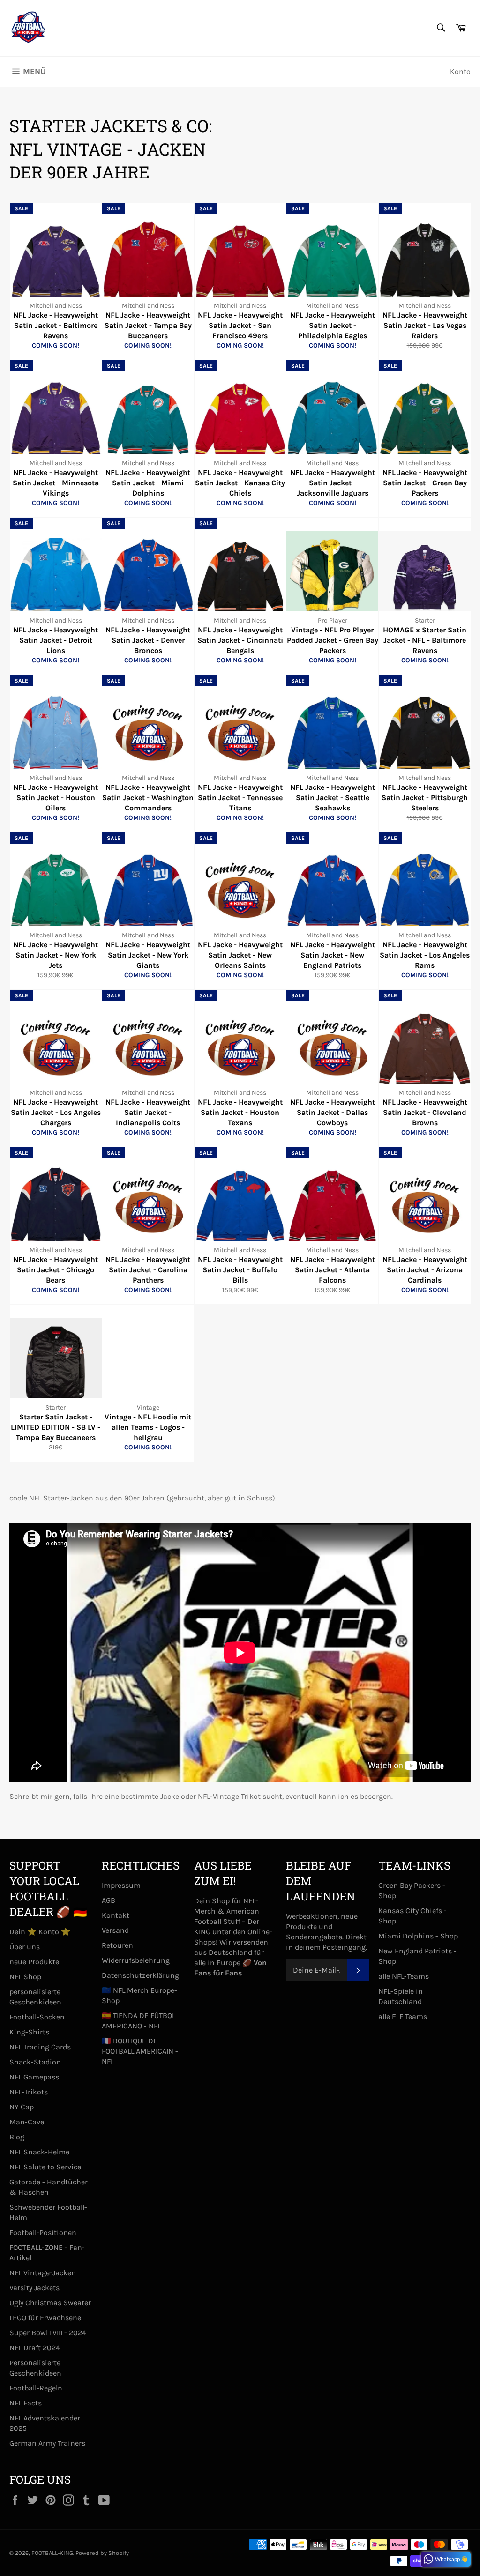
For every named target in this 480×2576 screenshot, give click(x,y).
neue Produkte (34, 1962)
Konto (460, 71)
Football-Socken (37, 2017)
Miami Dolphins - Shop (418, 1936)
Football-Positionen (43, 2232)
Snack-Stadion (35, 2062)
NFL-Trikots (29, 2092)
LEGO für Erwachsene (45, 2318)
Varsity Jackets (34, 2288)
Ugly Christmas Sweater (50, 2303)
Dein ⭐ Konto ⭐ (40, 1932)
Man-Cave (27, 2122)
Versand (115, 1930)
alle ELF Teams (403, 2016)
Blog (17, 2137)
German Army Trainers (47, 2443)
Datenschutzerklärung (140, 1975)
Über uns (25, 1947)
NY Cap (22, 2107)
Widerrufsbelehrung (136, 1960)
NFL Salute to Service (45, 2167)
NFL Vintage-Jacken (43, 2273)
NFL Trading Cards (40, 2047)
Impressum (121, 1885)
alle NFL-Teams (404, 1976)
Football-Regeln (36, 2388)
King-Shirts (29, 2032)
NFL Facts (26, 2403)
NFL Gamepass (34, 2077)
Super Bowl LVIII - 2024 (48, 2333)
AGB (109, 1900)
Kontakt (116, 1915)
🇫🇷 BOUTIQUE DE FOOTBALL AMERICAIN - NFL (140, 2051)
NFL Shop (25, 1977)
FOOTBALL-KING (52, 2553)
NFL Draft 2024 (35, 2348)
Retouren (117, 1945)
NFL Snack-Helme (39, 2152)
